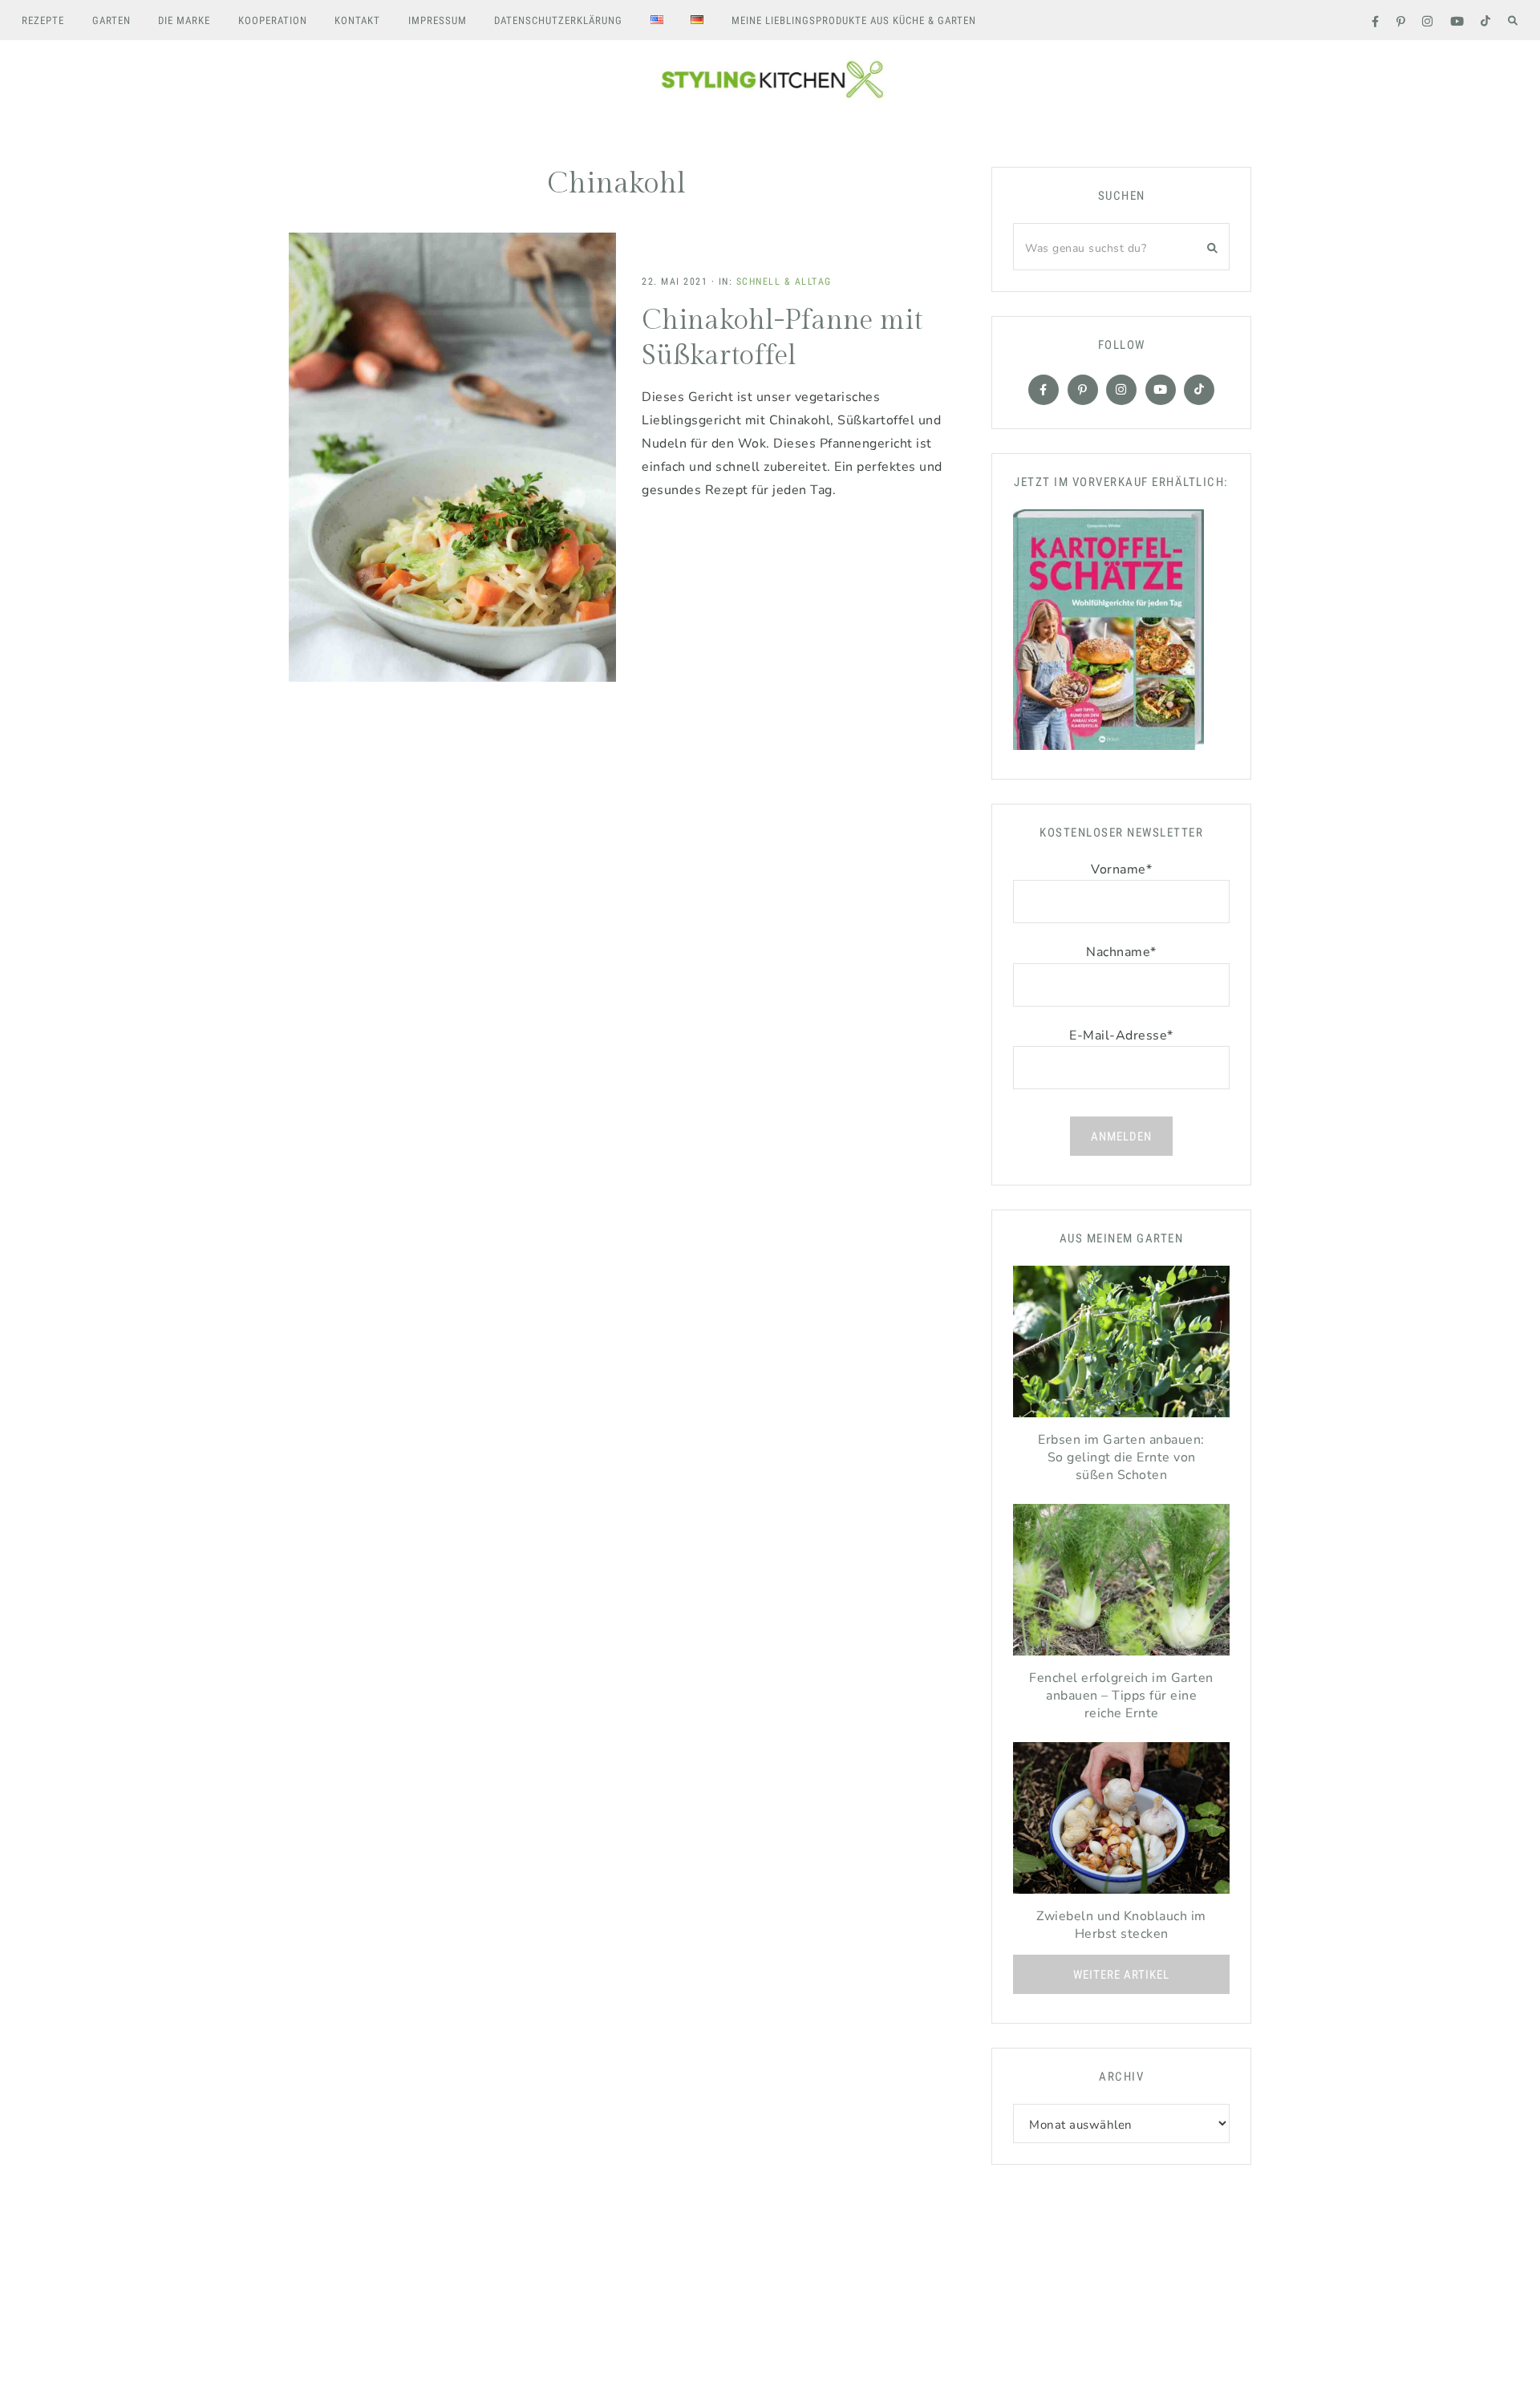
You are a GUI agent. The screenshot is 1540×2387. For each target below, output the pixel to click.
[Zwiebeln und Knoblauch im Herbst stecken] (1121, 1822)
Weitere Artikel (1121, 1975)
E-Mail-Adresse (1121, 1035)
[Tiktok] (1199, 390)
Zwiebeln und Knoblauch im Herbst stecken (1121, 1925)
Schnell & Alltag (784, 282)
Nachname (1121, 952)
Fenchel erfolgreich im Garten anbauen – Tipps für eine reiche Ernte (1121, 1696)
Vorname (1121, 869)
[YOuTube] (1161, 390)
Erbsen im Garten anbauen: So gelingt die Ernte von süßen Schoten (1121, 1457)
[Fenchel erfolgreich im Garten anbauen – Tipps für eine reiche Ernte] (1121, 1584)
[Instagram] (1121, 390)
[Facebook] (1044, 390)
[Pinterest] (1083, 390)
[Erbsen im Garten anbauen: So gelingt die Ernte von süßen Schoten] (1121, 1345)
